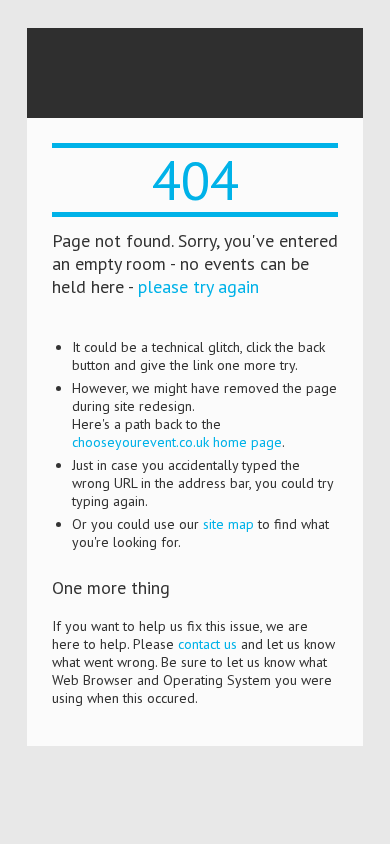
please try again (198, 286)
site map (228, 524)
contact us (207, 644)
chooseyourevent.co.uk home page (177, 442)
